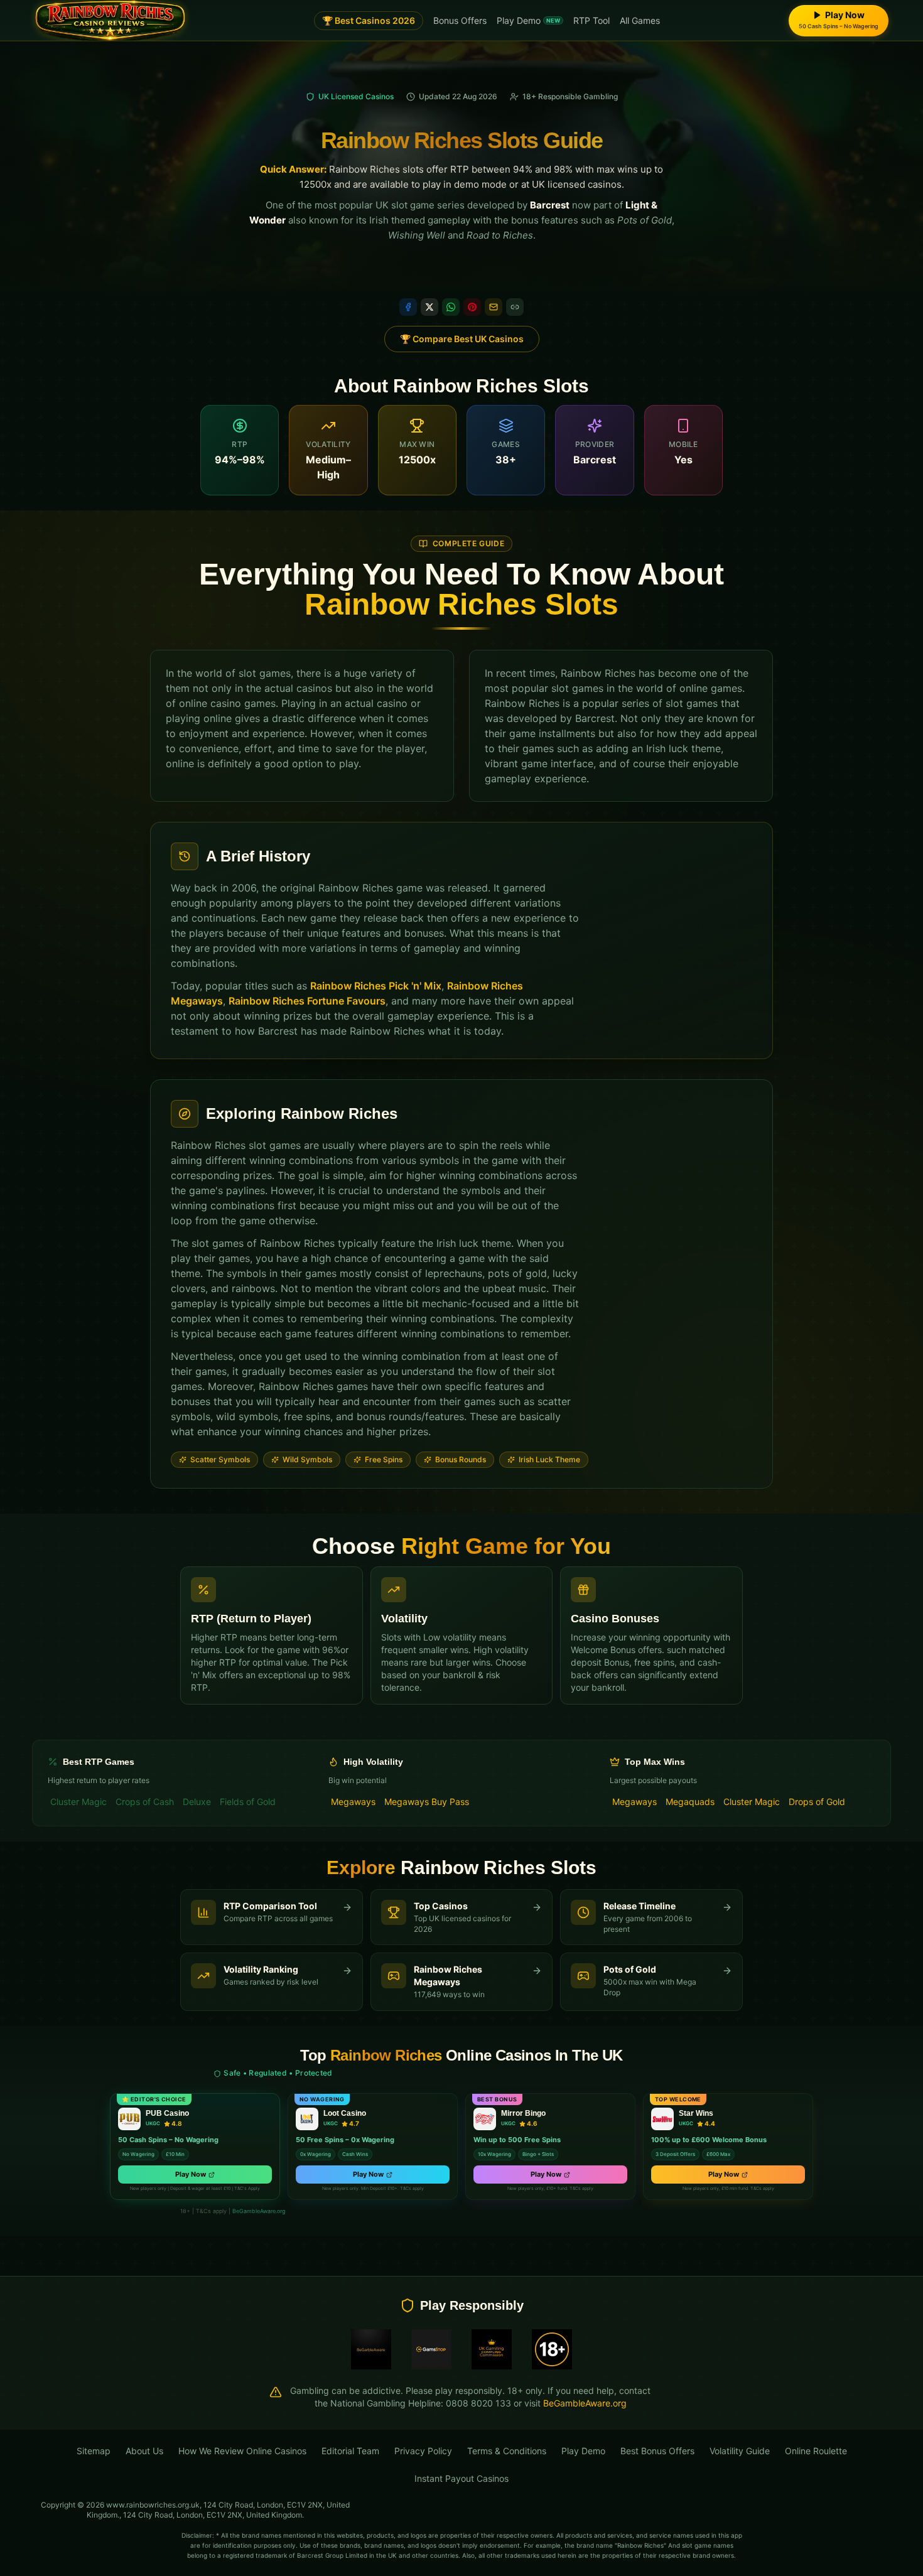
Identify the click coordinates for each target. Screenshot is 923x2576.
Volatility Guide (740, 2451)
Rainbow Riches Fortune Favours (307, 1001)
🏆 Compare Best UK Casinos (462, 339)
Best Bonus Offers (657, 2451)
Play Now (191, 2174)
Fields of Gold (248, 1802)
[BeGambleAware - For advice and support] (371, 2349)
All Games (640, 20)
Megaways (353, 1802)
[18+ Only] (552, 2349)
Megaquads (690, 1802)
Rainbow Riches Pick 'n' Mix (376, 986)
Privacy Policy (423, 2451)
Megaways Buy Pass (427, 1802)
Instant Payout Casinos (462, 2478)
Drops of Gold (817, 1802)
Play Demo (528, 20)
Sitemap (94, 2451)
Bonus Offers (460, 20)
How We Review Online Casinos (242, 2451)
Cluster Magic (78, 1802)
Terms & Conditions (507, 2451)
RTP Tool (591, 20)
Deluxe (197, 1802)
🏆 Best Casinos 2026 (369, 20)
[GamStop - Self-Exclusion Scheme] (431, 2349)
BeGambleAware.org (259, 2211)
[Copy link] (515, 307)
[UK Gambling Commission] (492, 2349)
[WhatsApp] (451, 307)
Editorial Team (350, 2451)
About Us (144, 2451)
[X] (429, 307)
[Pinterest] (472, 307)
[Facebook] (408, 307)
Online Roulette (816, 2451)
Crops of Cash (145, 1802)
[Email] (494, 307)
